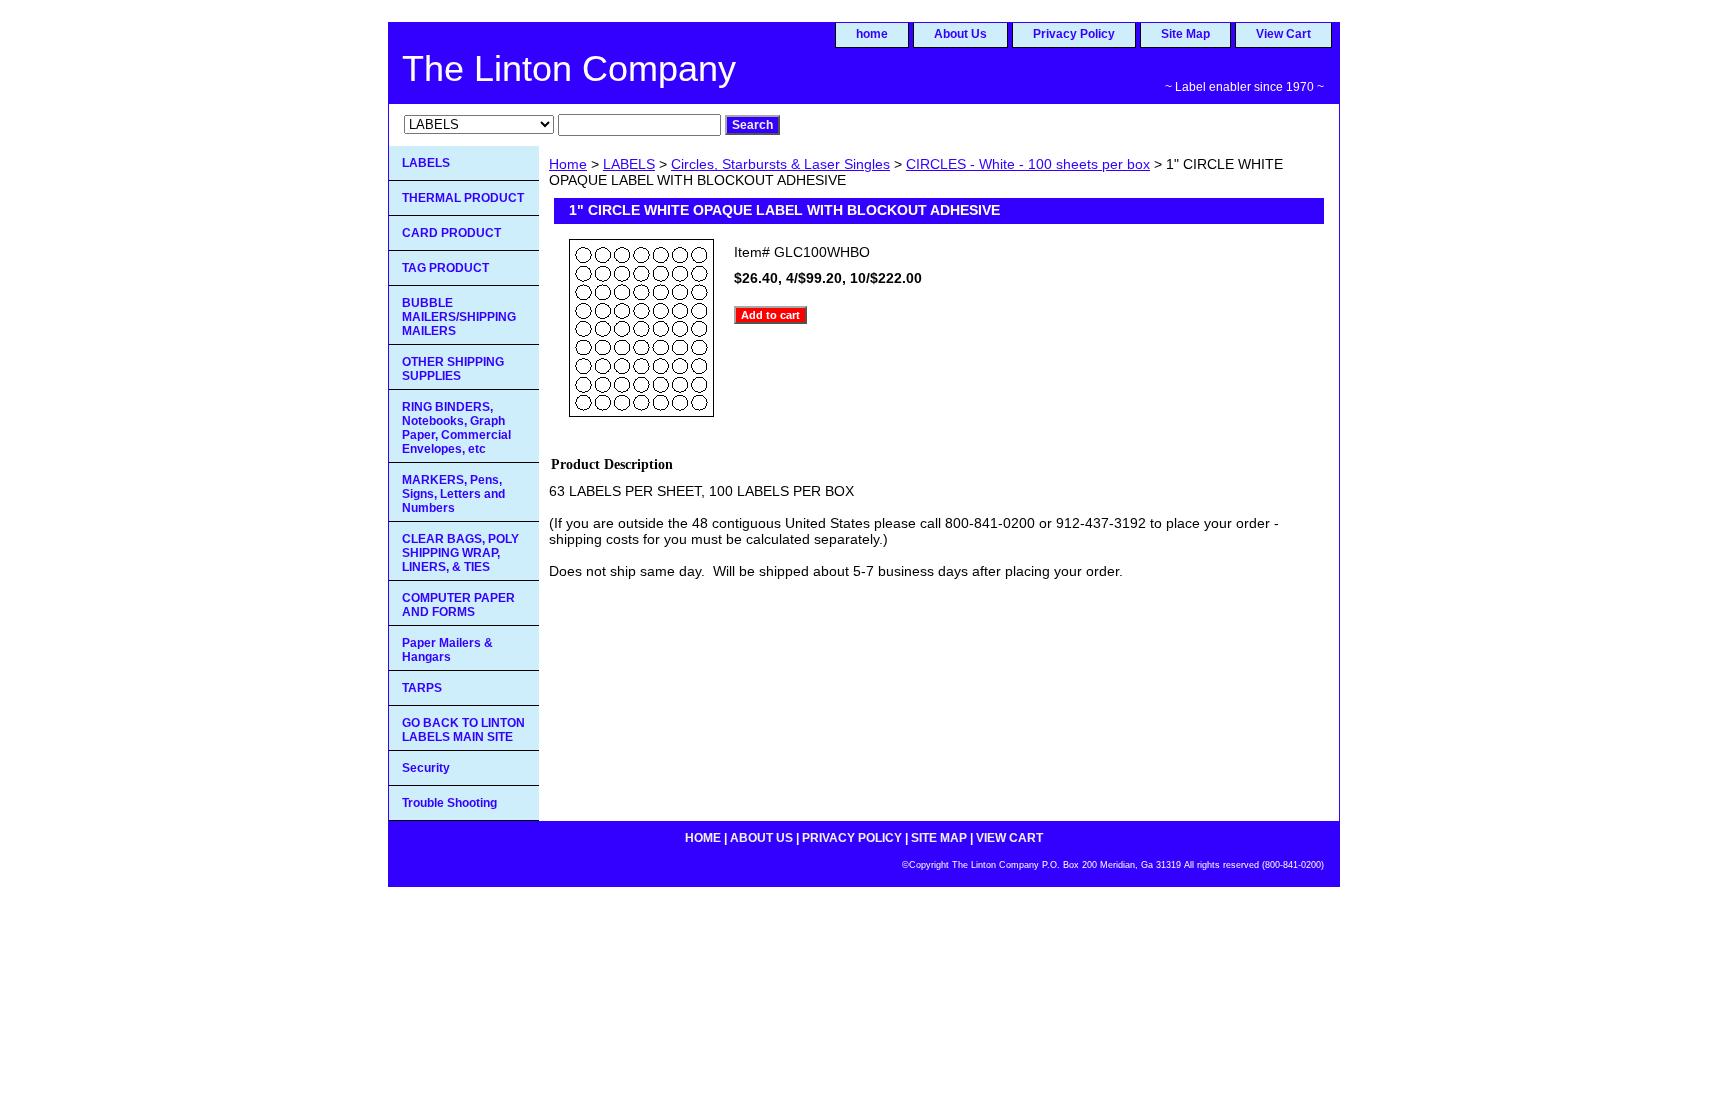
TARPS (422, 688)
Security (426, 768)
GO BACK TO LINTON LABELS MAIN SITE (463, 730)
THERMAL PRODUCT (463, 198)
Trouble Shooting (449, 803)
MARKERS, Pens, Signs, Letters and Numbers (453, 494)
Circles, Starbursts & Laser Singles (780, 164)
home (872, 34)
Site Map (1185, 34)
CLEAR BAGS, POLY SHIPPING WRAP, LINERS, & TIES (460, 553)
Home (568, 164)
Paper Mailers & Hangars (447, 650)
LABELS (629, 164)
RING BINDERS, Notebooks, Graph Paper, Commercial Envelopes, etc (456, 428)
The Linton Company (569, 68)
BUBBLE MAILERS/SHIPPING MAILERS (459, 317)
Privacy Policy (1074, 34)
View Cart (1283, 34)
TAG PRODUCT (445, 268)
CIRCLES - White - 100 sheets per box (1028, 164)
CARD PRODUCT (451, 233)
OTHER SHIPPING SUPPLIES (453, 369)
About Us (960, 34)
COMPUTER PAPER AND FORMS (458, 605)
